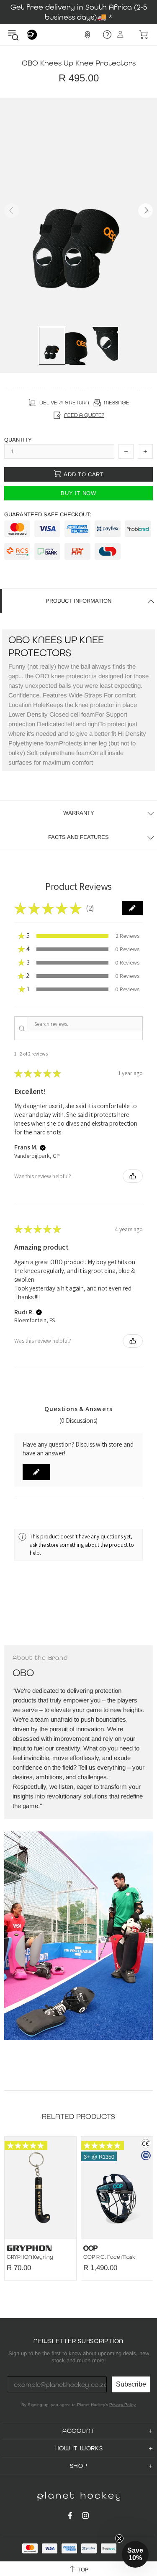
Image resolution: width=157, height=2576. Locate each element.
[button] (132, 908)
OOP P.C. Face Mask (109, 2257)
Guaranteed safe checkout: (48, 514)
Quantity (18, 440)
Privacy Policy (122, 2405)
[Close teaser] (119, 2538)
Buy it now (78, 493)
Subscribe (131, 2384)
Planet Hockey (32, 35)
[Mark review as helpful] (133, 1176)
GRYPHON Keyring (30, 2257)
